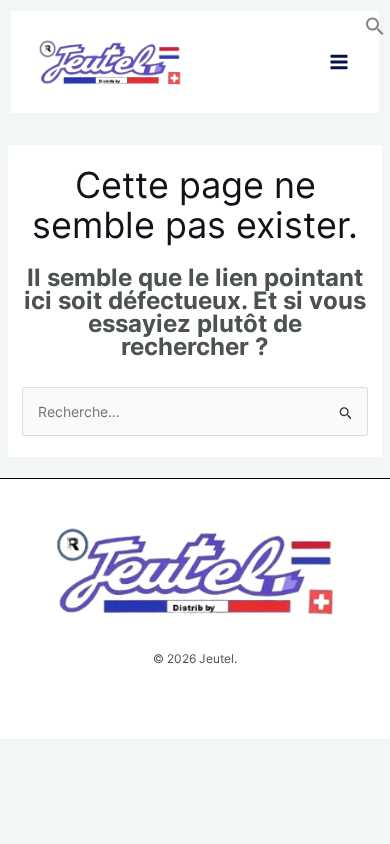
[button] (375, 30)
